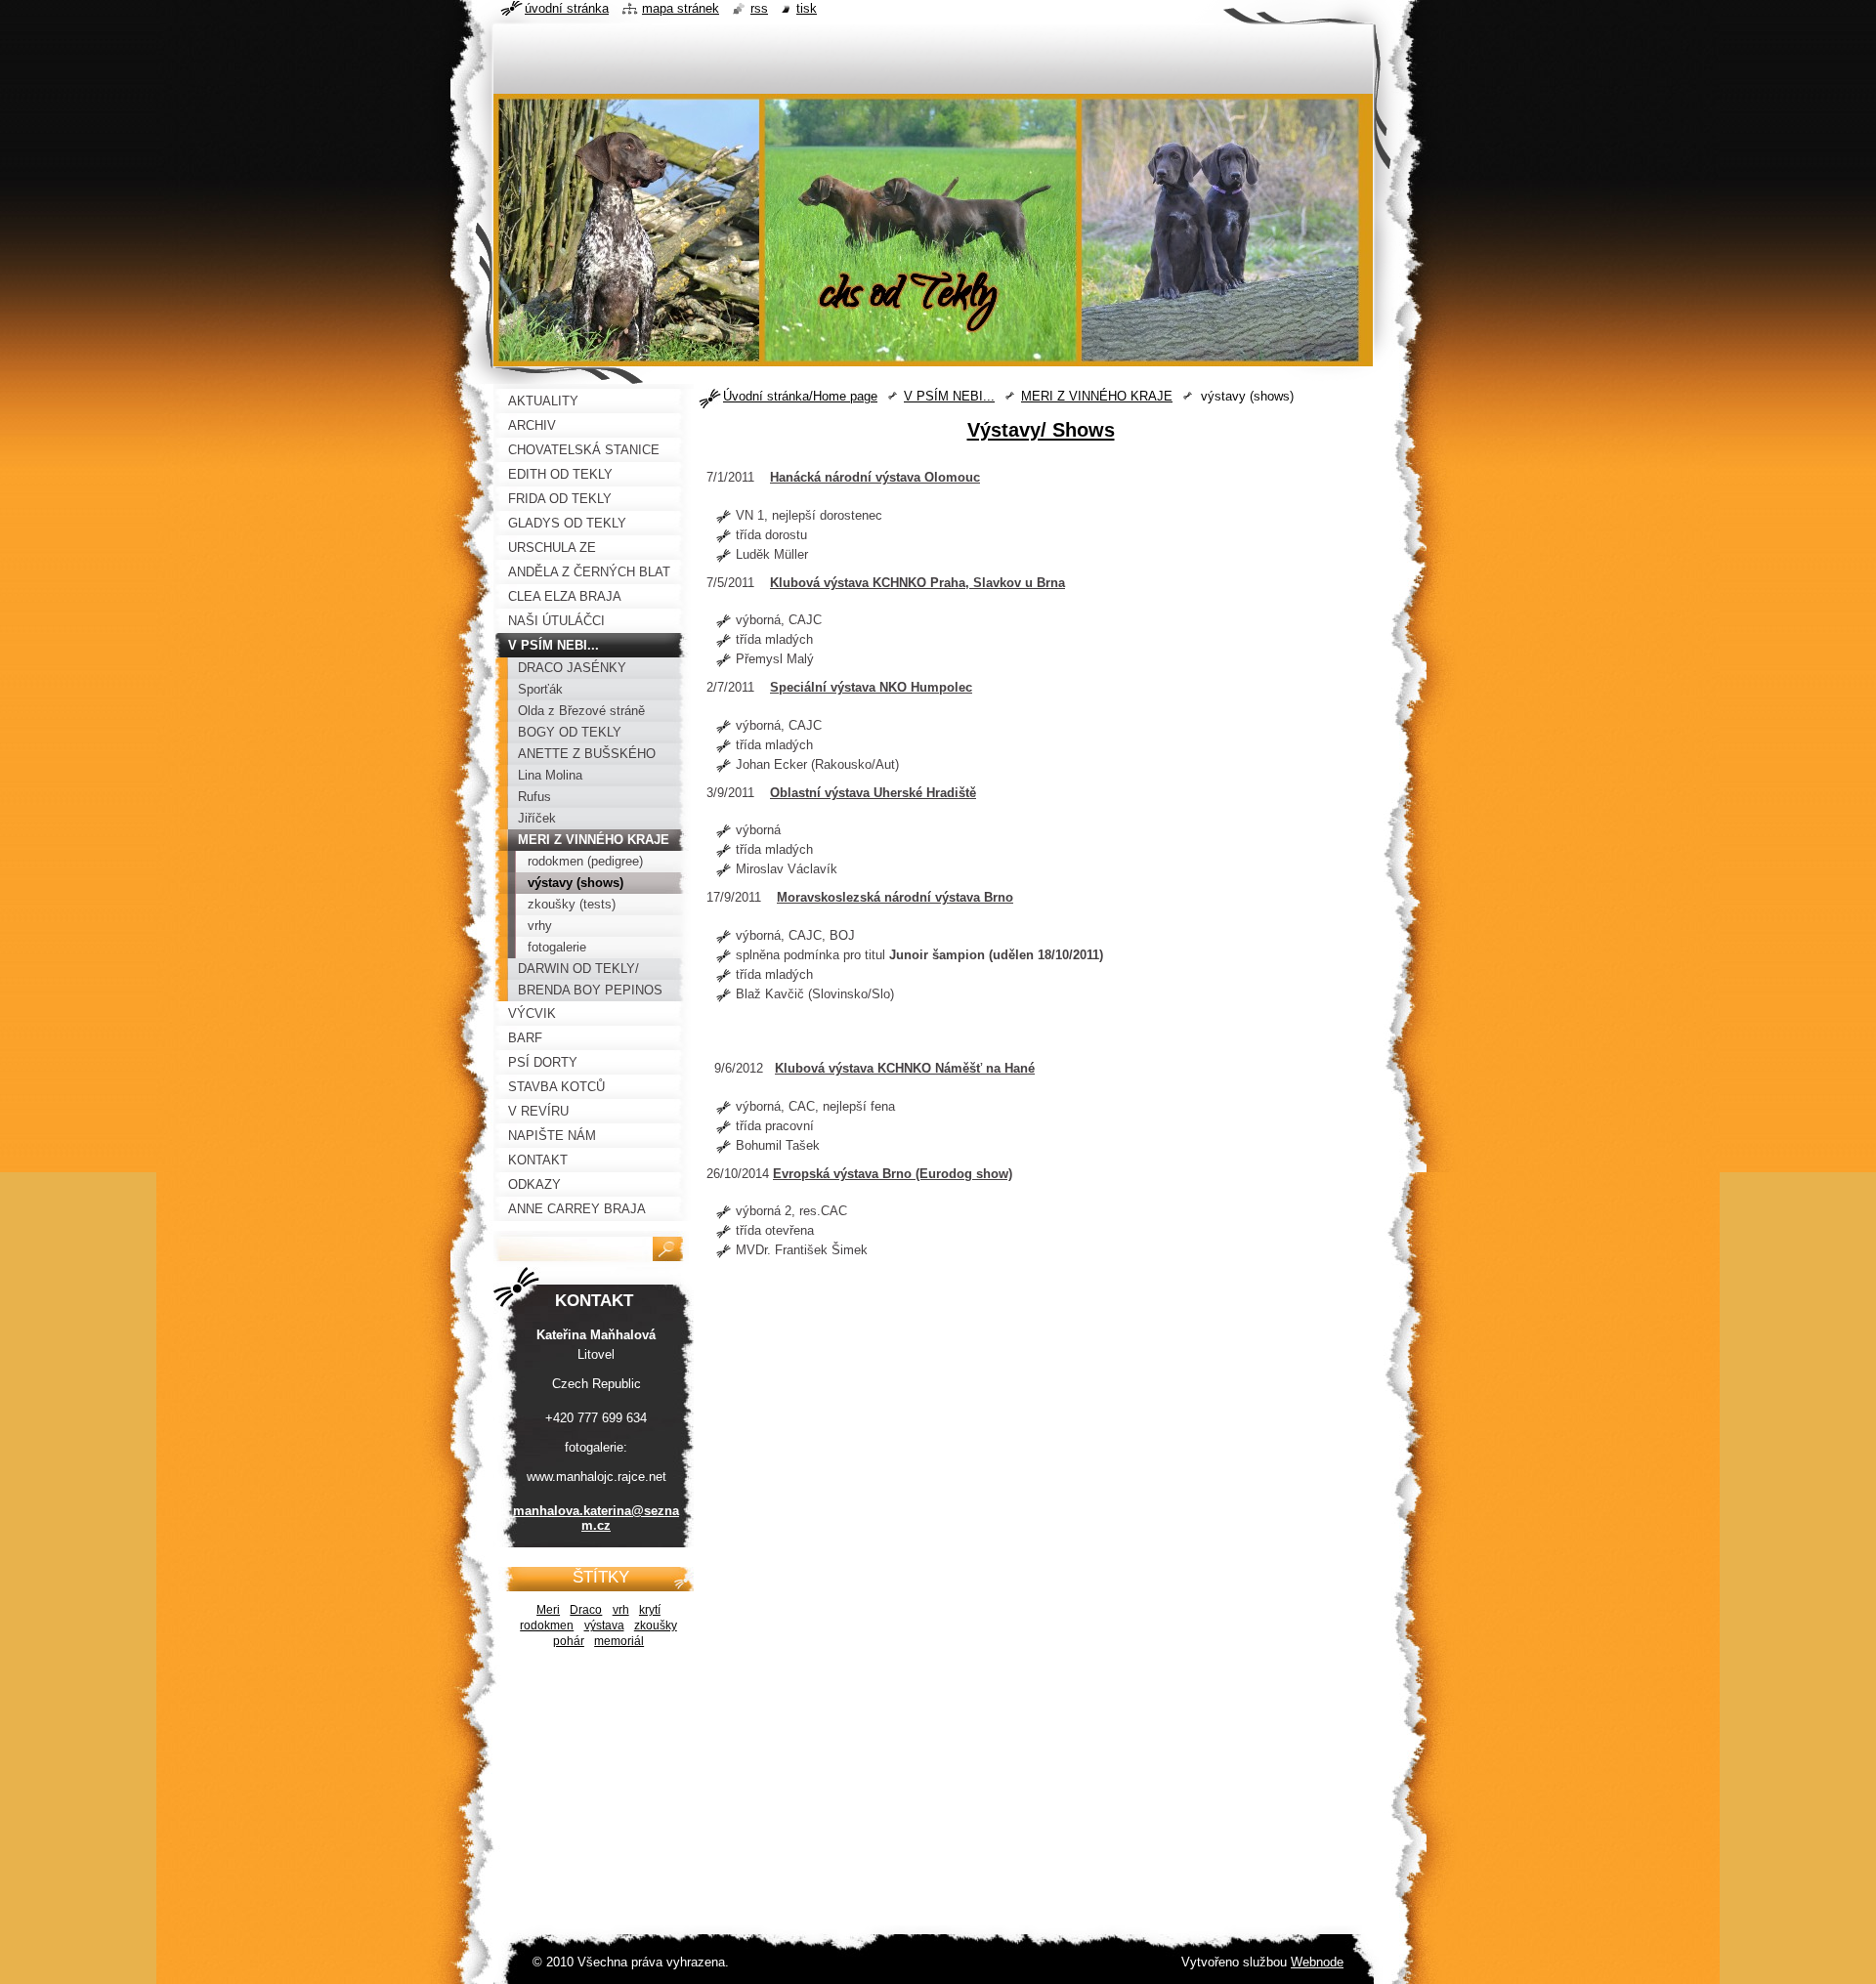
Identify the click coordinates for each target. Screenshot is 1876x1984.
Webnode (1317, 1962)
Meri (548, 1609)
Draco (586, 1609)
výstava (604, 1625)
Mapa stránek (681, 8)
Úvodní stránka (567, 8)
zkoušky (656, 1625)
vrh (621, 1609)
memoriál (619, 1641)
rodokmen (547, 1625)
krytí (650, 1609)
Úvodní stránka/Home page (800, 396)
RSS (759, 8)
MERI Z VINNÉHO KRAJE (1097, 396)
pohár (569, 1641)
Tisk (807, 8)
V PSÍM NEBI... (949, 396)
